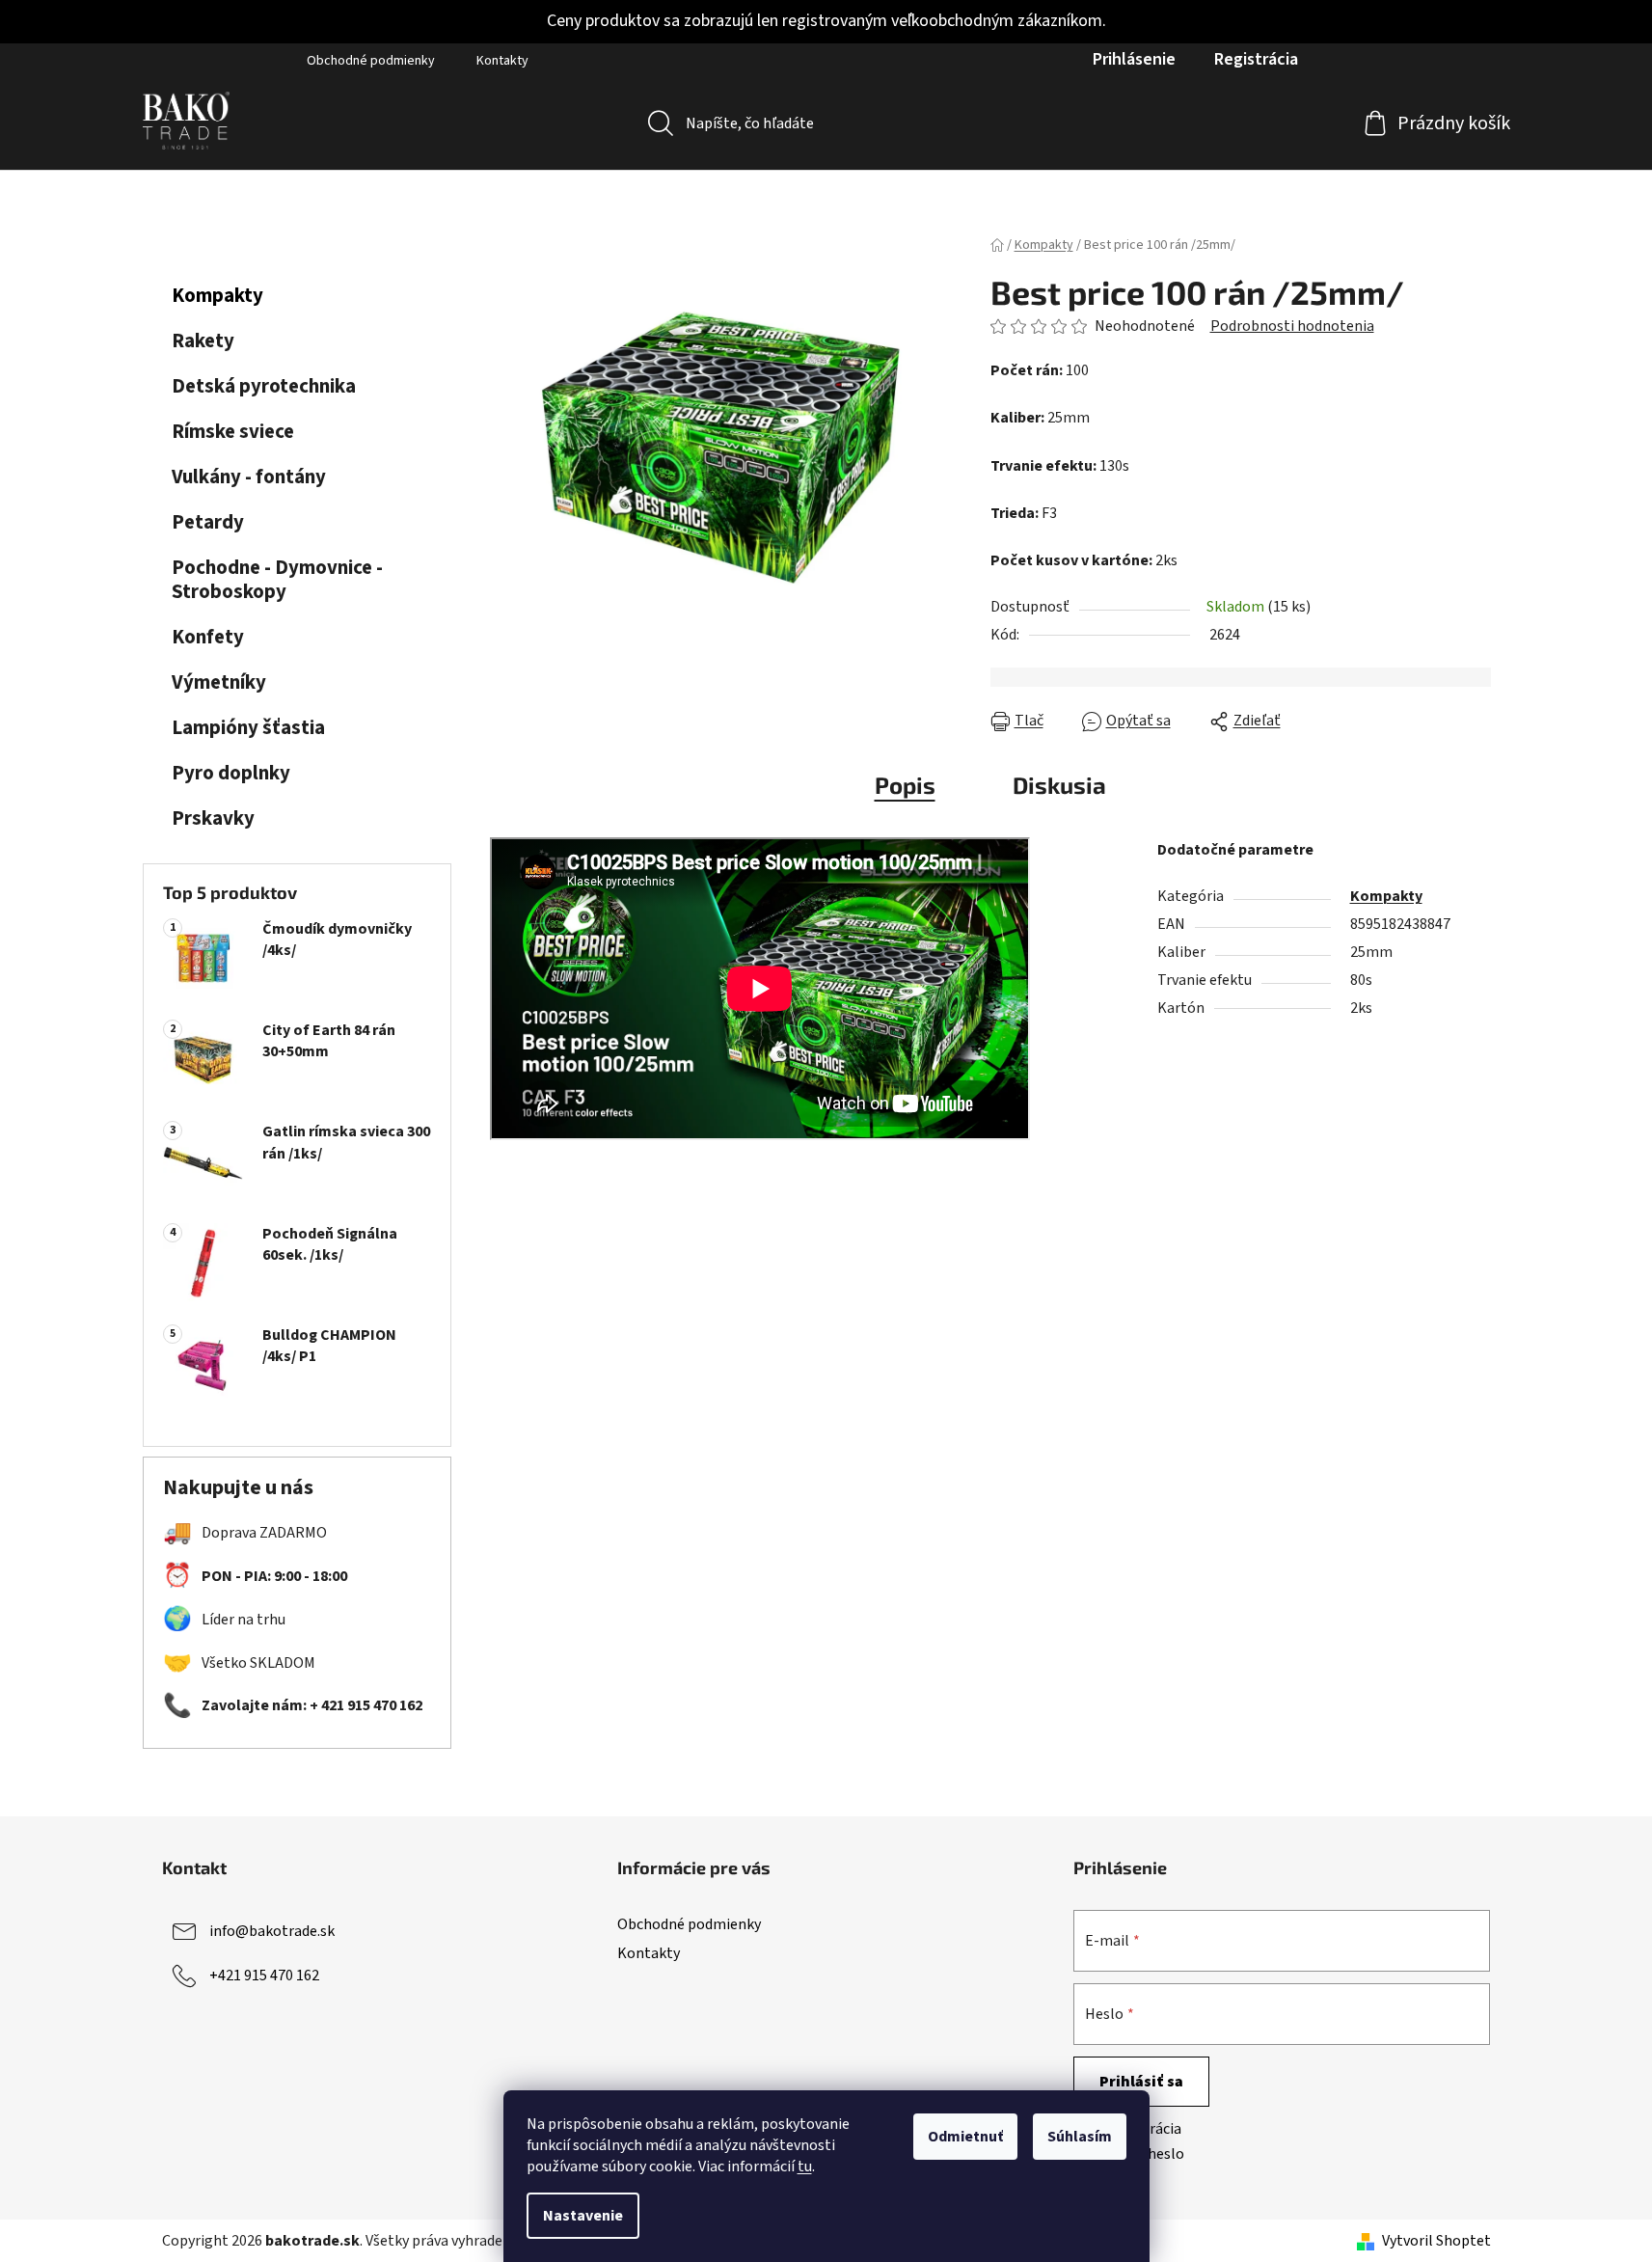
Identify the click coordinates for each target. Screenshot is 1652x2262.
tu (805, 2167)
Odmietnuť (965, 2137)
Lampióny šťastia (248, 728)
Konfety (208, 637)
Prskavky (213, 818)
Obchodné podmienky (371, 61)
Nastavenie (583, 2216)
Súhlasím (1080, 2137)
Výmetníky (219, 682)
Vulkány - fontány (249, 477)
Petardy (208, 522)
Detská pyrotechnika (264, 386)
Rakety (203, 341)
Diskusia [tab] (1059, 785)
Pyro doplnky (231, 773)
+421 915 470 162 (264, 1976)
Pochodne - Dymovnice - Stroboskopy (277, 580)
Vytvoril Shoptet (1436, 2241)
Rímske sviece (233, 432)
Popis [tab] (905, 785)
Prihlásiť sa (1141, 2082)
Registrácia (1256, 59)
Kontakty (502, 61)
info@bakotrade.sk (272, 1931)
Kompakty (217, 296)
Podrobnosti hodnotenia (1292, 326)
